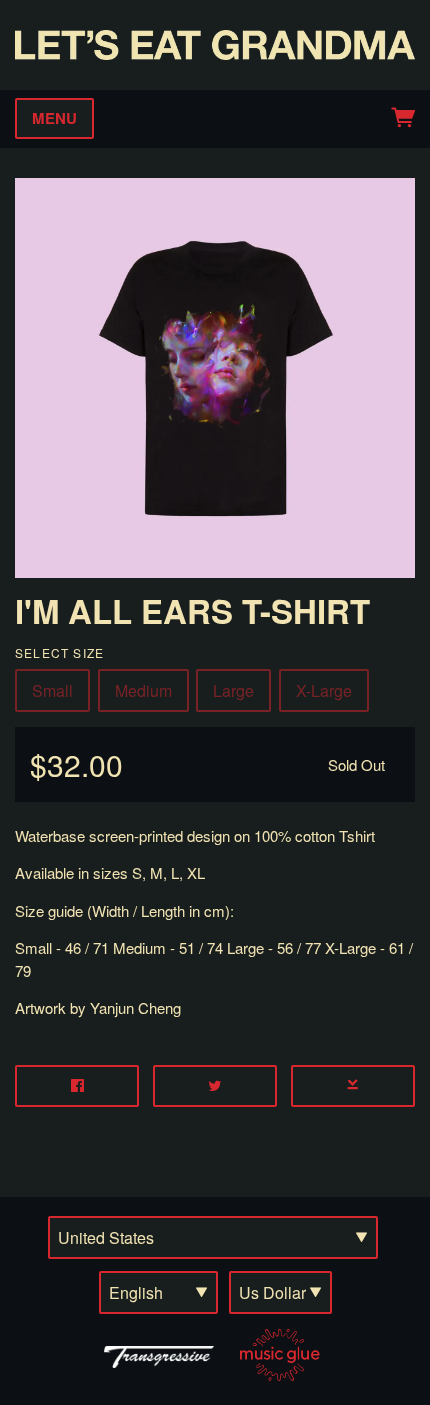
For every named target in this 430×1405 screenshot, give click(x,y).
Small (52, 690)
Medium (143, 690)
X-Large (324, 690)
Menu (54, 118)
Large (233, 690)
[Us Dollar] (280, 1292)
